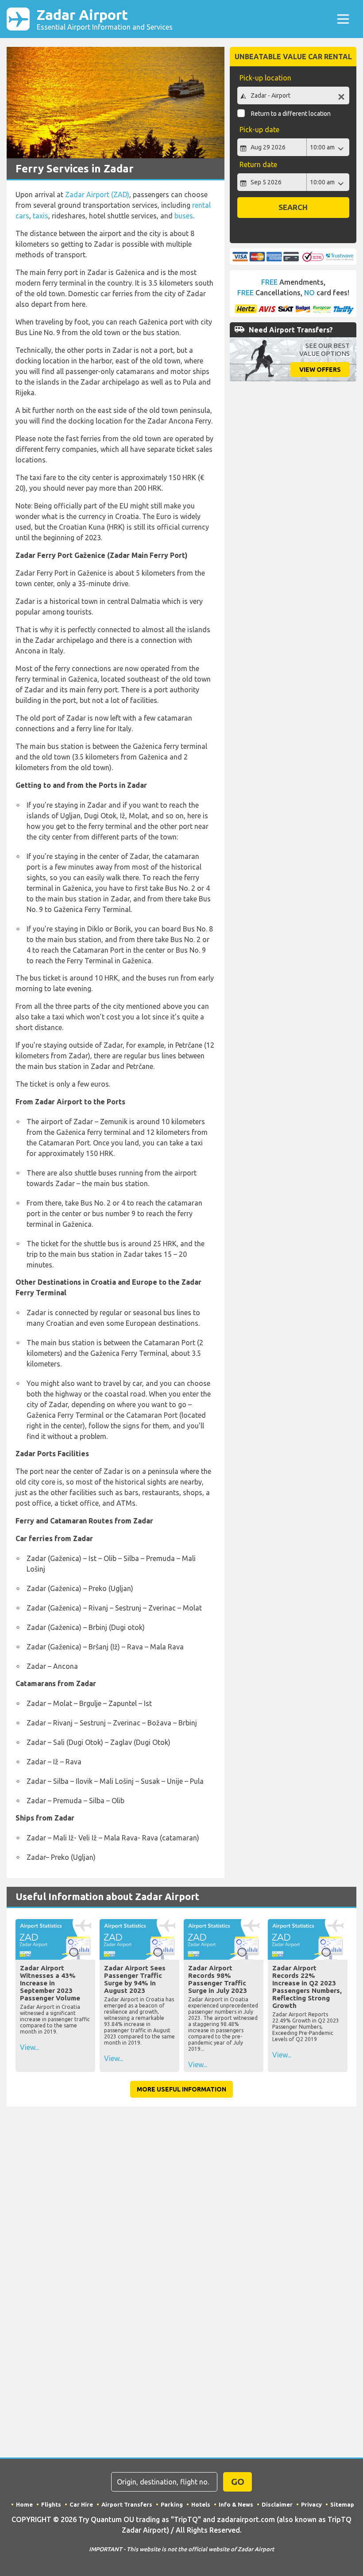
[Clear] (341, 97)
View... (29, 2047)
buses (184, 216)
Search (293, 207)
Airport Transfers (127, 2504)
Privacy (311, 2504)
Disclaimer (277, 2504)
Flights (51, 2504)
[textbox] (293, 95)
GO (238, 2482)
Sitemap (342, 2504)
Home (24, 2504)
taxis (41, 216)
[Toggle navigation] (343, 19)
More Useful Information (181, 2089)
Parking (172, 2504)
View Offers (320, 370)
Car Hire (81, 2504)
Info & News (236, 2504)
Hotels (201, 2504)
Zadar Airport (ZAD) (97, 195)
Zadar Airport (105, 19)
